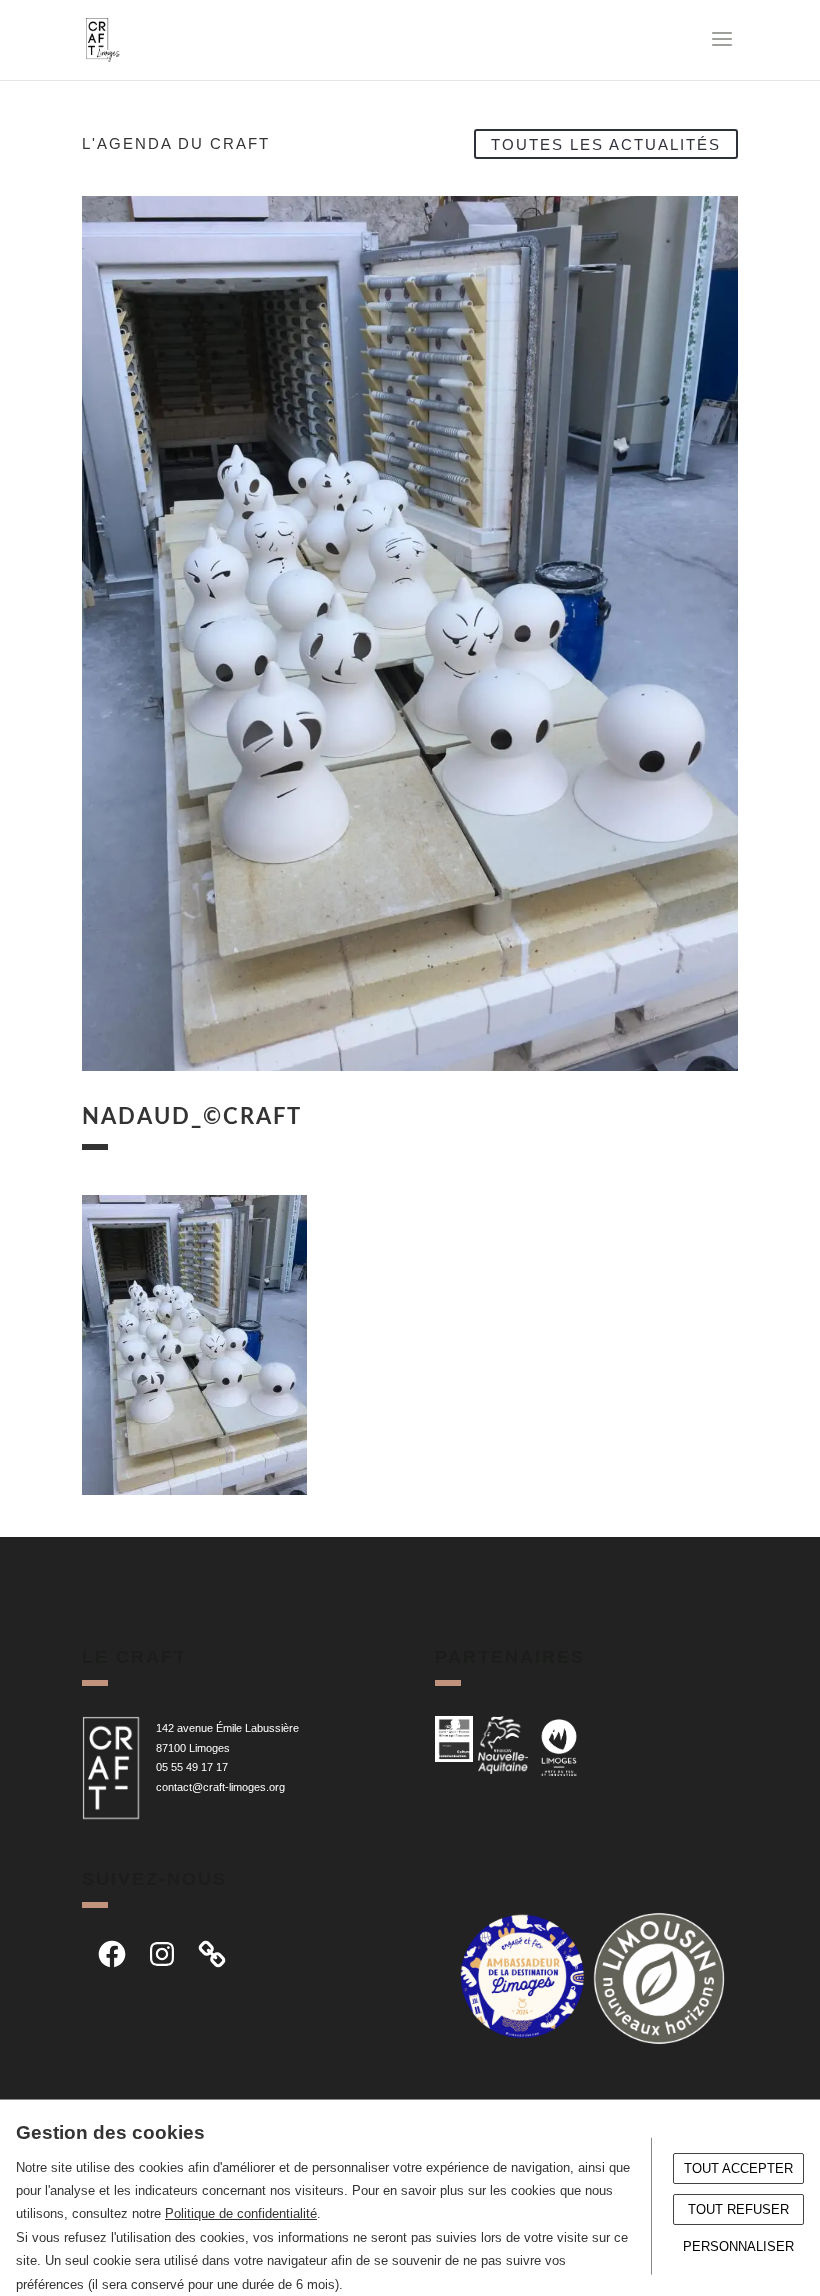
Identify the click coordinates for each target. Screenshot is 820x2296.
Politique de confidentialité (241, 2213)
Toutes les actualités (606, 143)
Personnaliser (738, 2246)
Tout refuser (738, 2209)
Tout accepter (738, 2168)
